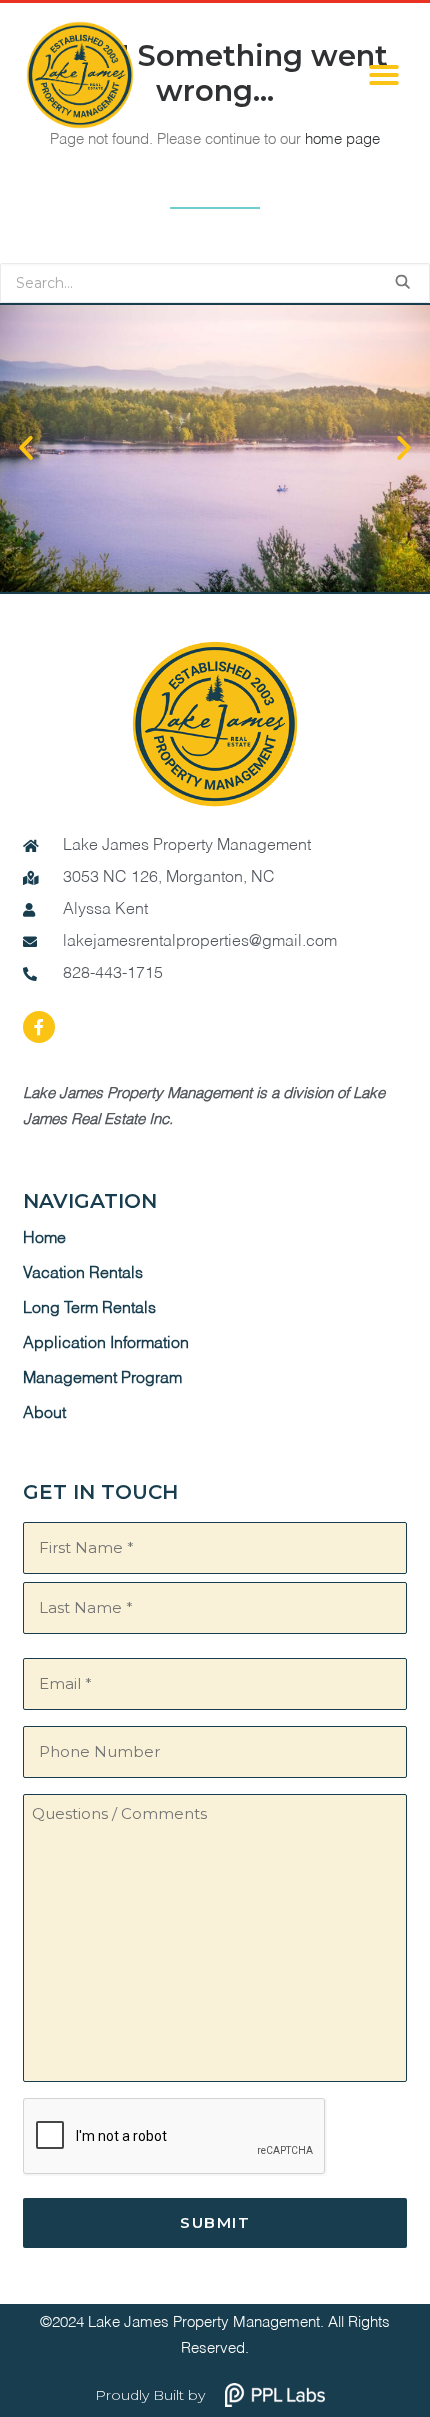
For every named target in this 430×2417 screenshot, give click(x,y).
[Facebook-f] (39, 1027)
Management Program (102, 1379)
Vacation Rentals (83, 1274)
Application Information (106, 1344)
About (44, 1414)
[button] (384, 75)
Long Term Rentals (89, 1309)
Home (44, 1239)
